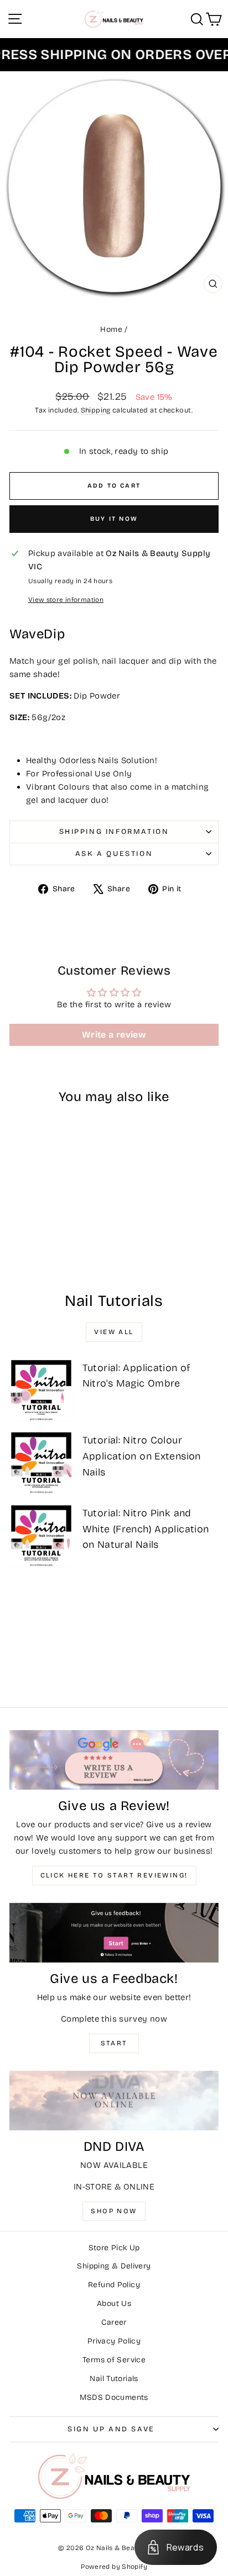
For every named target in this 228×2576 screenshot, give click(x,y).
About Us (114, 2303)
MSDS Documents (114, 2397)
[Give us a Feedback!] (114, 1933)
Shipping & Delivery (114, 2266)
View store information (66, 600)
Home (111, 329)
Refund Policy (114, 2285)
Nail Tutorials (114, 2379)
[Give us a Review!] (114, 1760)
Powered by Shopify (114, 2567)
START (114, 2043)
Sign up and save (111, 2429)
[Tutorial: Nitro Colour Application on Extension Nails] (41, 1462)
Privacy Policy (114, 2341)
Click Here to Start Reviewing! (114, 1875)
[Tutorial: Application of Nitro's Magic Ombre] (41, 1390)
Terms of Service (114, 2360)
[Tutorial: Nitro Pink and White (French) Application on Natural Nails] (41, 1535)
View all (114, 1332)
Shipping (96, 410)
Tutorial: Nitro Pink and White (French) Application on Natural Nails (146, 1529)
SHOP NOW (114, 2211)
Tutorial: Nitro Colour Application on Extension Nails (142, 1456)
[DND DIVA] (114, 2101)
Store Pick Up (114, 2248)
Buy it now (114, 519)
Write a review (114, 1035)
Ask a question (114, 854)
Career (114, 2322)
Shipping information (114, 832)
